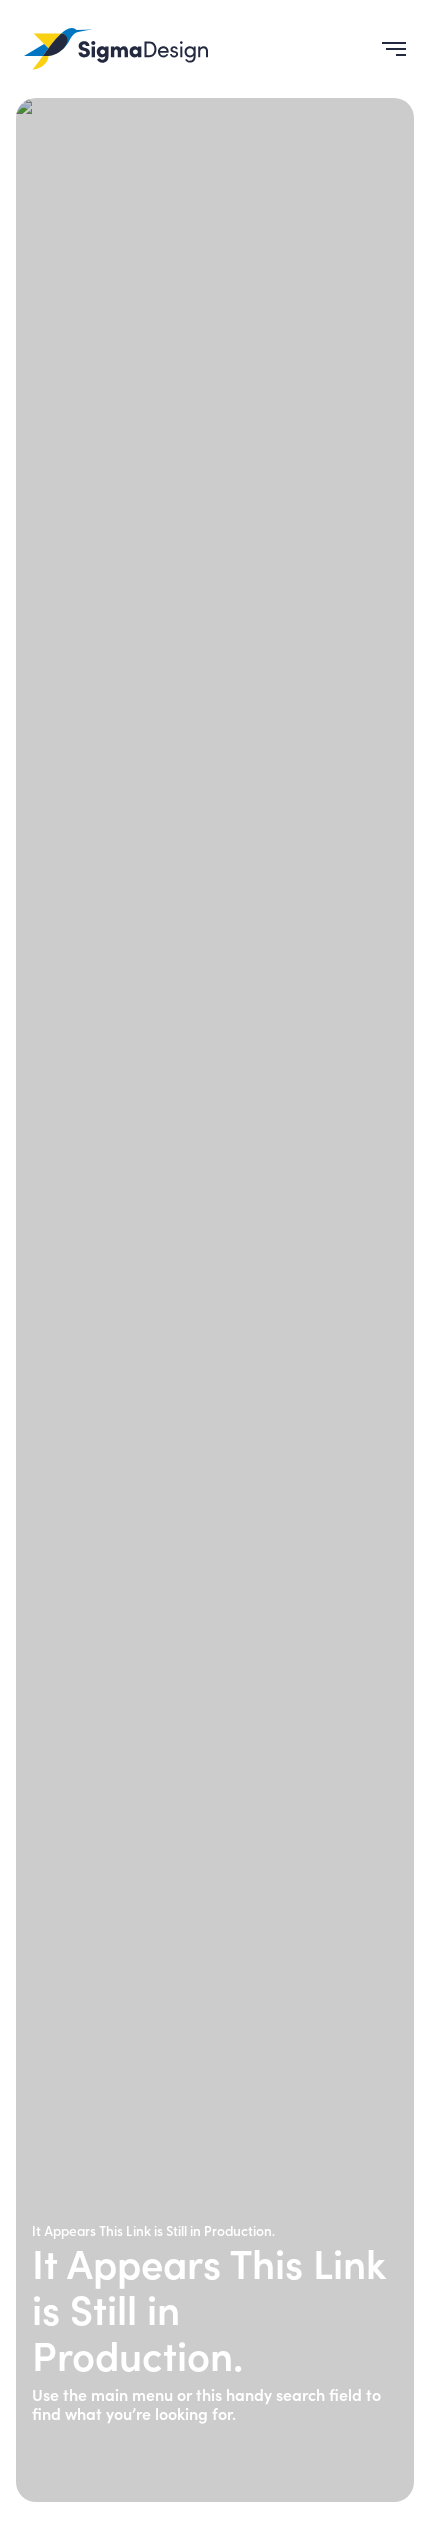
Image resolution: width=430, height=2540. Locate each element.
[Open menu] (386, 49)
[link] (116, 49)
